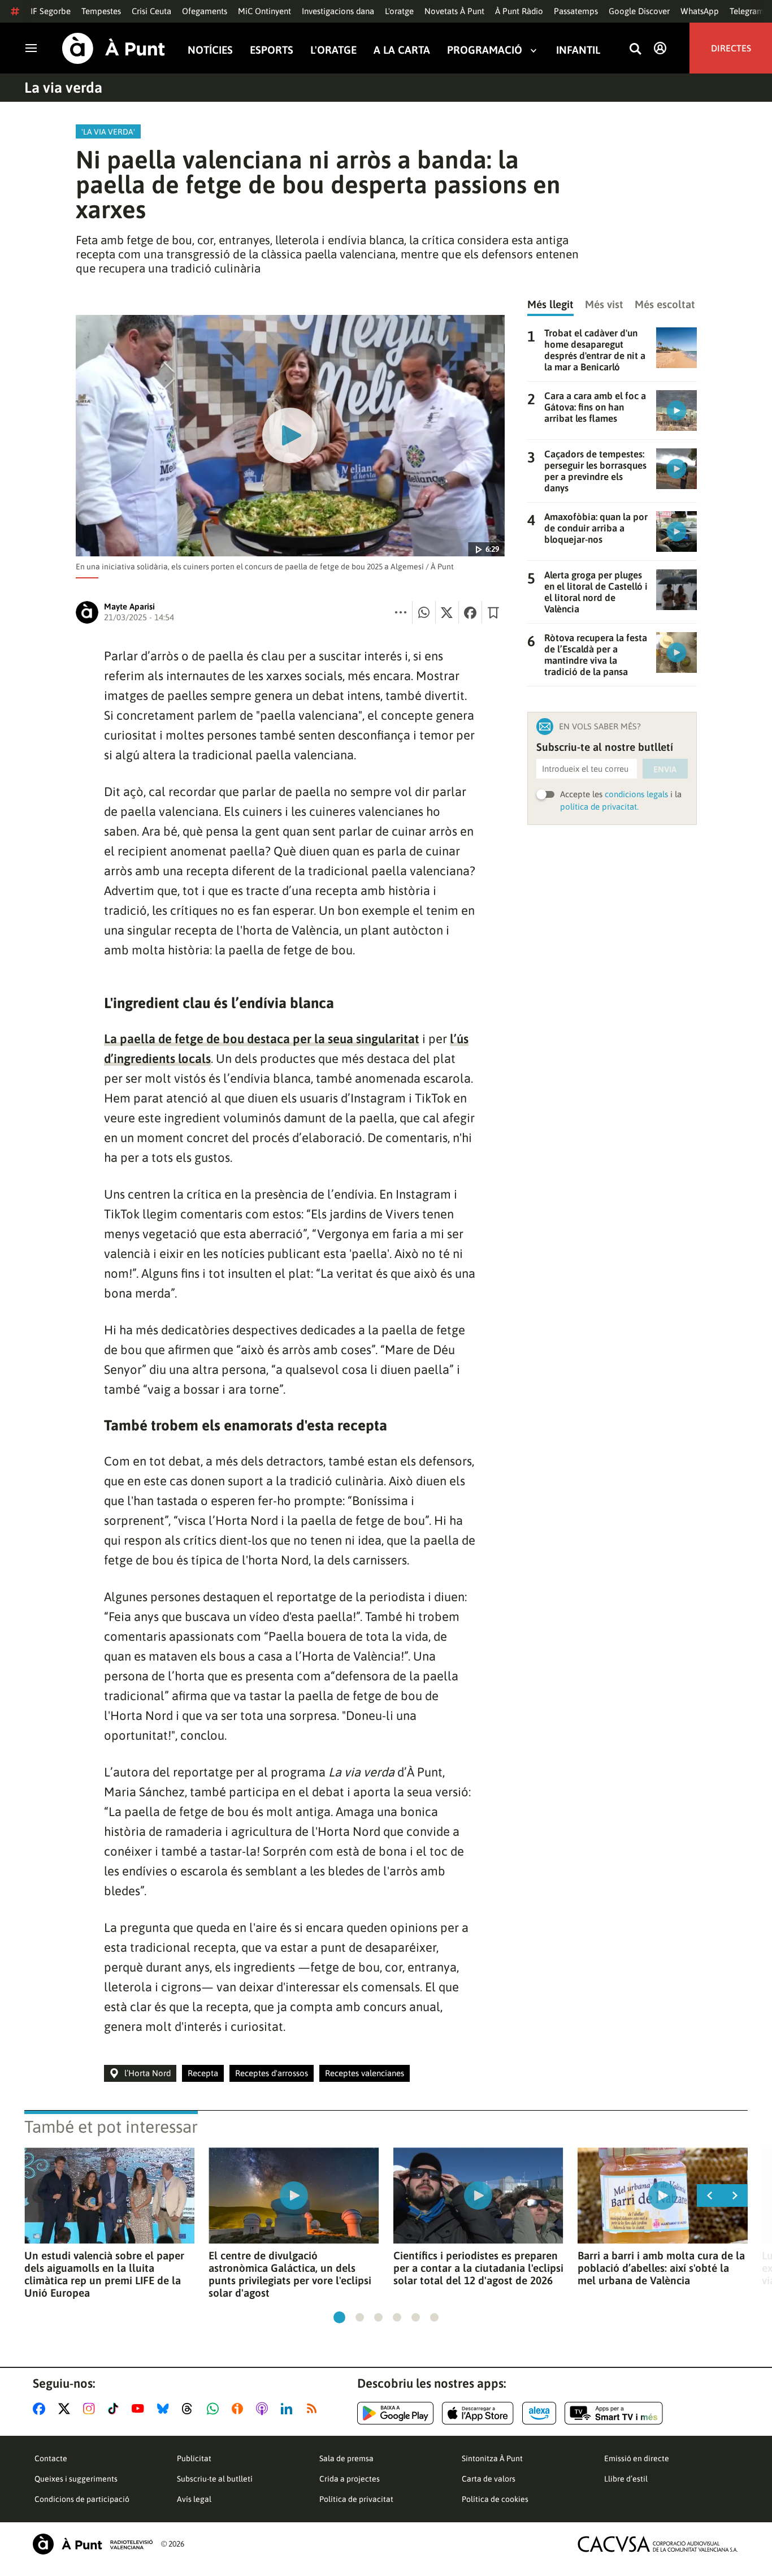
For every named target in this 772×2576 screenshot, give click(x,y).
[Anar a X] (66, 2409)
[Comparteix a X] (447, 612)
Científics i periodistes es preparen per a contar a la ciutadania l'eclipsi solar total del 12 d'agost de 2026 (478, 2268)
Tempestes (101, 11)
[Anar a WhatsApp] (215, 2409)
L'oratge (399, 11)
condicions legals (636, 794)
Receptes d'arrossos (272, 2073)
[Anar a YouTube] (140, 2409)
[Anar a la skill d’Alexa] (539, 2413)
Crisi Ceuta (151, 11)
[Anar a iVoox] (240, 2409)
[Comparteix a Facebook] (470, 612)
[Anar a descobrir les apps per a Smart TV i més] (614, 2413)
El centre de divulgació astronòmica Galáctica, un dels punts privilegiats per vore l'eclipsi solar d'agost (290, 2274)
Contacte (51, 2458)
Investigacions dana (338, 11)
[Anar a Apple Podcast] (264, 2409)
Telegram (747, 11)
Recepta (203, 2073)
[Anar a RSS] (314, 2409)
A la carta (402, 50)
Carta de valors (489, 2479)
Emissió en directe (637, 2458)
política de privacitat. (599, 807)
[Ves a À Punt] (114, 48)
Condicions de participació (82, 2499)
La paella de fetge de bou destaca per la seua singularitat (262, 1039)
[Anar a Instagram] (91, 2409)
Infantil (578, 50)
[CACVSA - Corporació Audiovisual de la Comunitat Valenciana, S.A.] (658, 2544)
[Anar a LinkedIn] (289, 2409)
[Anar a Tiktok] (116, 2409)
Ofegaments (205, 11)
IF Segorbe (51, 11)
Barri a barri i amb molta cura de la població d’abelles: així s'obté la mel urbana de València (661, 2268)
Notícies (210, 50)
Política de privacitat (356, 2499)
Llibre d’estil (626, 2479)
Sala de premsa (346, 2458)
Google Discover (639, 11)
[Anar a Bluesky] (165, 2409)
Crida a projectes (350, 2479)
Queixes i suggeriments (76, 2479)
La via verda (63, 88)
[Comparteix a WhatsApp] (424, 612)
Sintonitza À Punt (492, 2458)
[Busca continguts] (635, 49)
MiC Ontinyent (264, 11)
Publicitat (194, 2458)
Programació (485, 50)
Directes (731, 48)
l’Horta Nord (148, 2073)
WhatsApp (700, 11)
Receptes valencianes (365, 2073)
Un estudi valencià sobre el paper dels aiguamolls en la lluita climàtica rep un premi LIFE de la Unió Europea (104, 2274)
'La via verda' (108, 132)
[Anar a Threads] (190, 2409)
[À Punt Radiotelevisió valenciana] (93, 2544)
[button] (339, 2317)
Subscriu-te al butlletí (215, 2479)
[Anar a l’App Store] (478, 2413)
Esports (272, 50)
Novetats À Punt (454, 11)
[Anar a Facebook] (41, 2409)
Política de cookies (495, 2499)
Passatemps (576, 11)
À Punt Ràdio (519, 11)
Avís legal (194, 2499)
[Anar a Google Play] (395, 2413)
